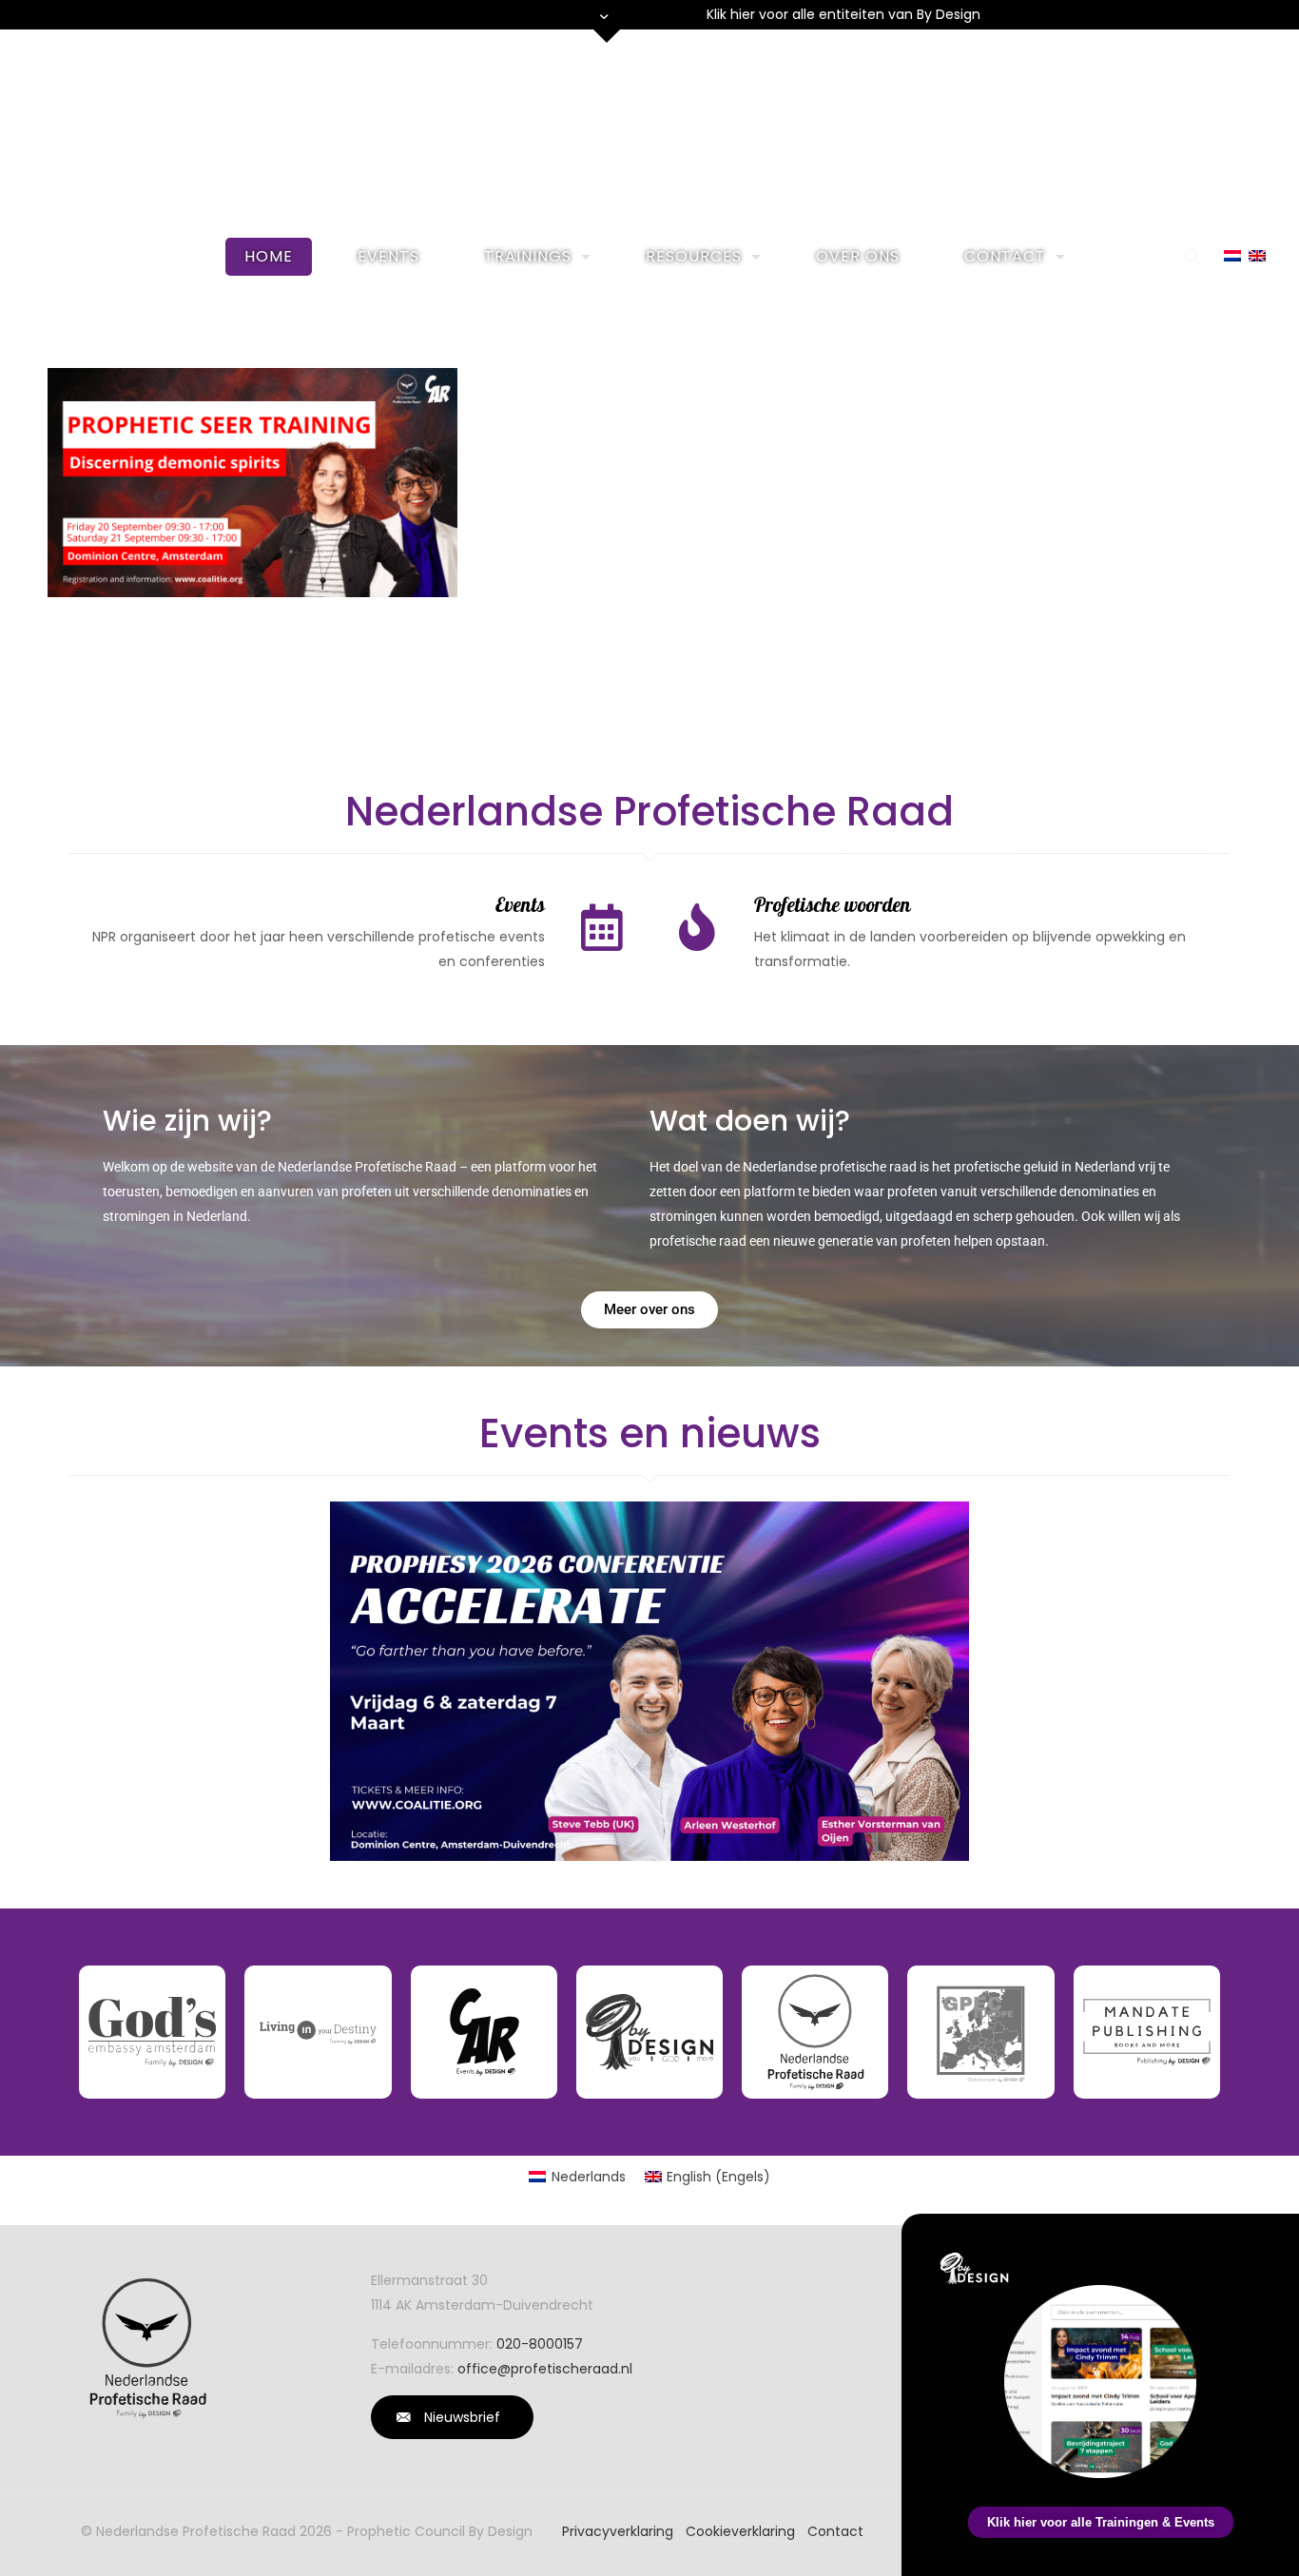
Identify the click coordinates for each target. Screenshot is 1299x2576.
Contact (835, 2531)
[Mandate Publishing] (1147, 2032)
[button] (1274, 2240)
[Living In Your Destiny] (318, 2032)
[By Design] (649, 2032)
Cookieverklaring (740, 2531)
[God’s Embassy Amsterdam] (152, 2032)
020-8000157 (540, 2344)
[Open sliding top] (607, 21)
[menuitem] (577, 2177)
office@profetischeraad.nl (545, 2369)
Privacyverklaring (618, 2531)
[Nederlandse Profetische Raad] (815, 2032)
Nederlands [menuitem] (589, 2177)
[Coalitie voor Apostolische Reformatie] (484, 2032)
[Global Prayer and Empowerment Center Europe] (980, 2032)
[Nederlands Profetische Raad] (650, 128)
